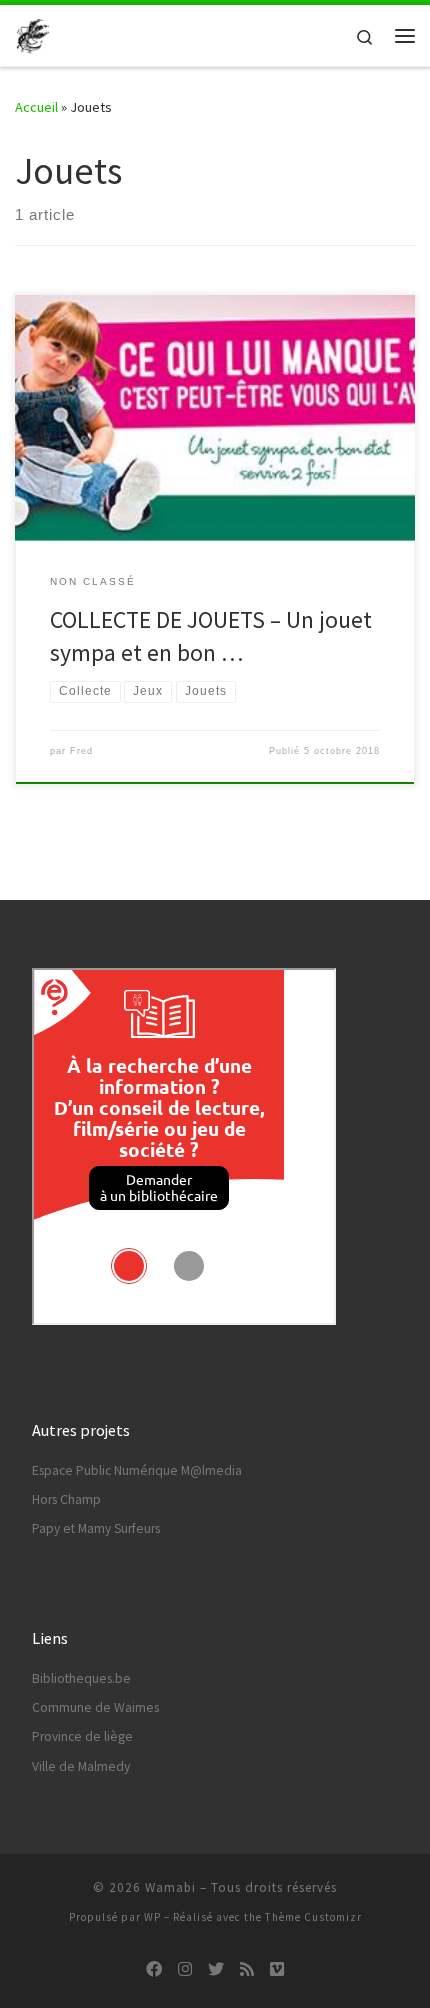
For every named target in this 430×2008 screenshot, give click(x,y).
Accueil (36, 107)
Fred (81, 751)
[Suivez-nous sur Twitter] (216, 1969)
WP (152, 1917)
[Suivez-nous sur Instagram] (185, 1969)
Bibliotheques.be (81, 1678)
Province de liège (82, 1736)
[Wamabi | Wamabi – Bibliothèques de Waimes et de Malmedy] (33, 33)
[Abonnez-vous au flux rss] (247, 1969)
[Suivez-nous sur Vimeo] (277, 1969)
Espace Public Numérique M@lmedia (137, 1470)
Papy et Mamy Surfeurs (96, 1528)
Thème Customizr (313, 1917)
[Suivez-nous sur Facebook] (154, 1969)
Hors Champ (66, 1499)
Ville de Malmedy (81, 1766)
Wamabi (170, 1887)
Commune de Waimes (95, 1707)
